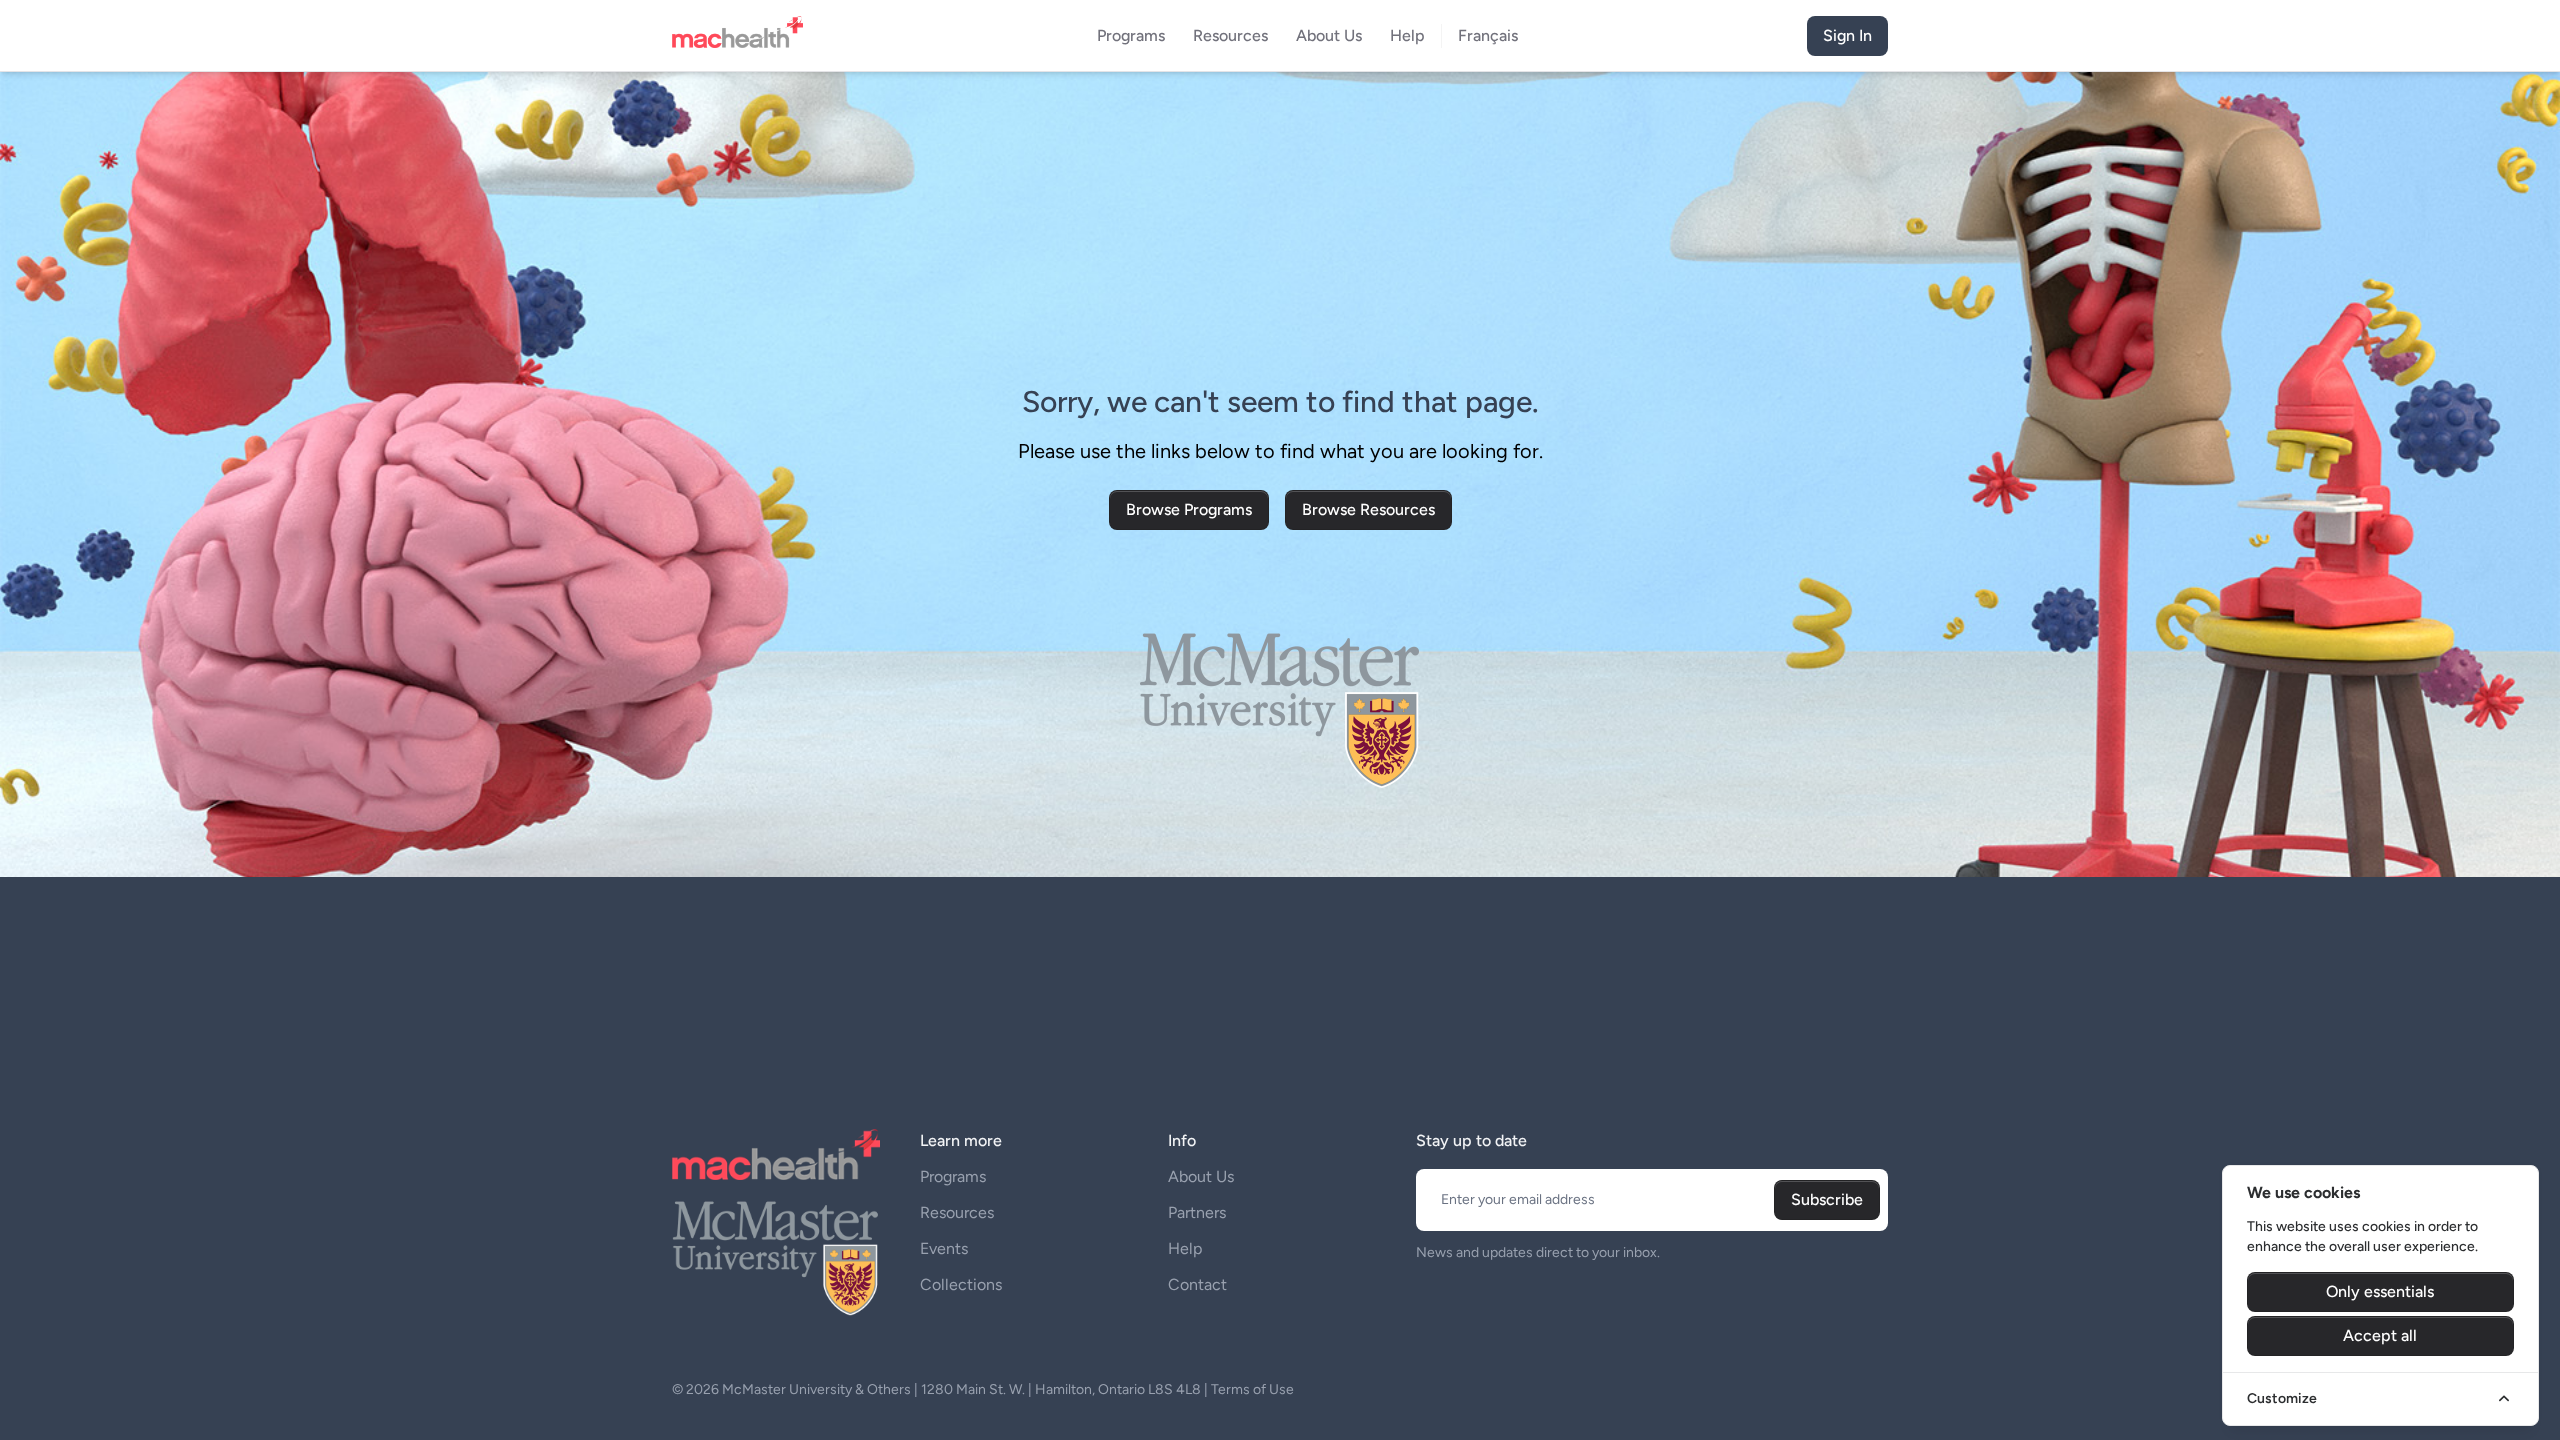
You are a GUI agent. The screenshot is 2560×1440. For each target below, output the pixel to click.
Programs (953, 1176)
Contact (1197, 1284)
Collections (961, 1284)
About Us (1201, 1176)
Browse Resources (1368, 509)
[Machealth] (776, 1154)
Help (1185, 1248)
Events (944, 1248)
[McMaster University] (776, 1256)
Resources (957, 1212)
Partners (1197, 1212)
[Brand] (743, 36)
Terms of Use (1252, 1389)
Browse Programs (1189, 509)
